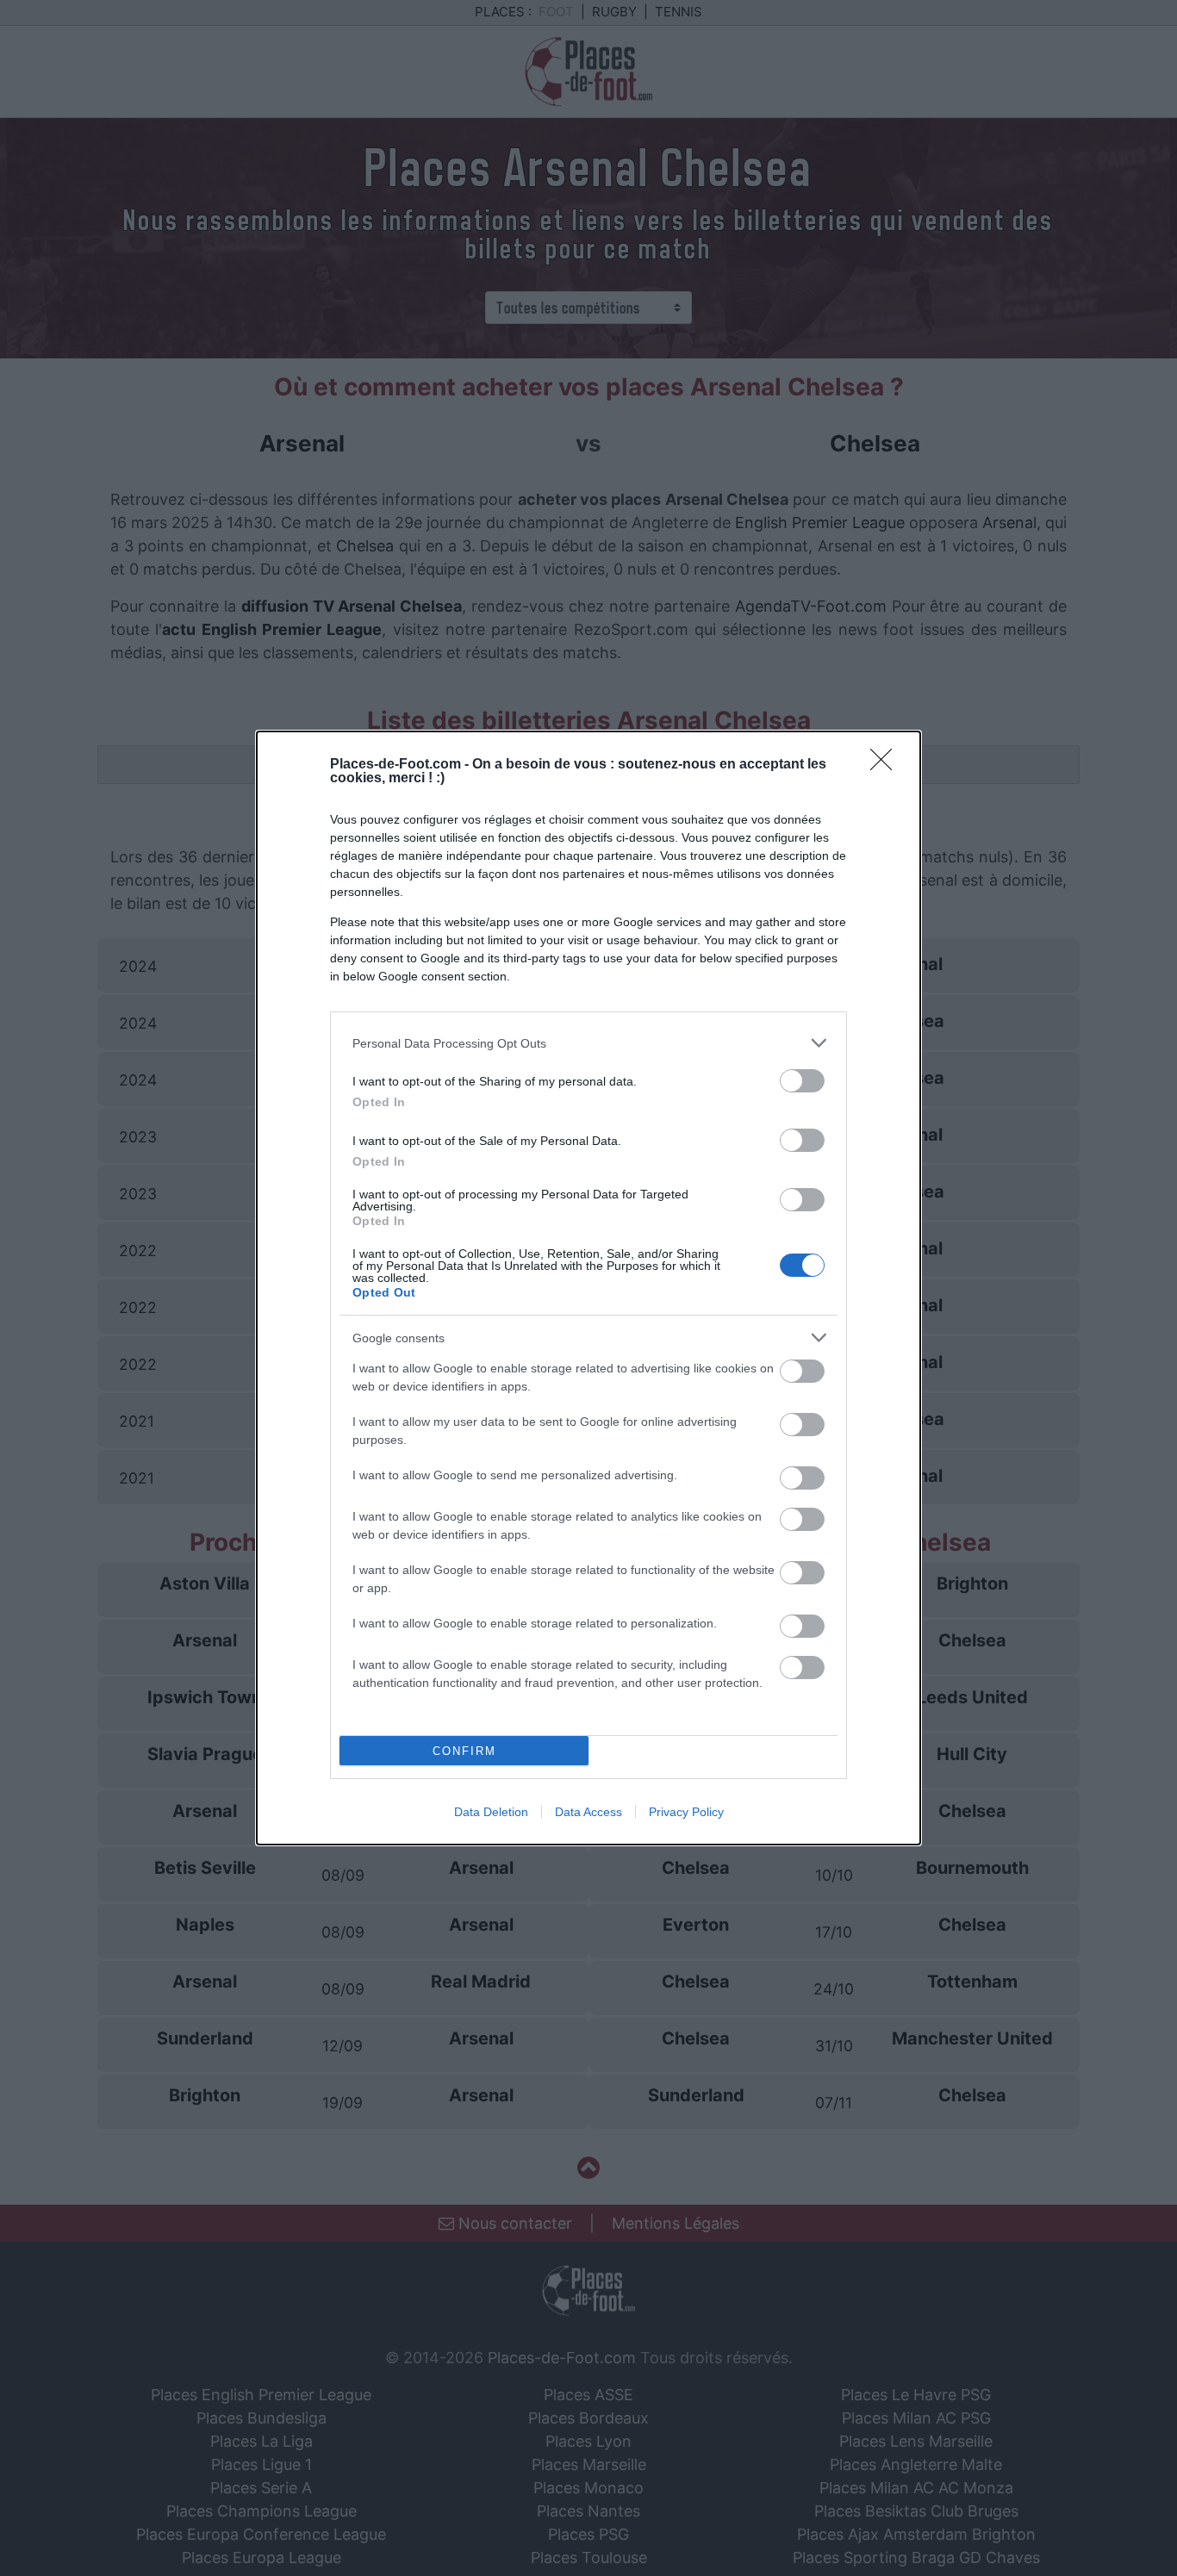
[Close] (887, 765)
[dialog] (588, 1288)
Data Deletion (491, 1812)
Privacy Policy (686, 1812)
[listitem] (588, 1043)
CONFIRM (464, 1751)
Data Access (588, 1812)
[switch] (802, 1081)
